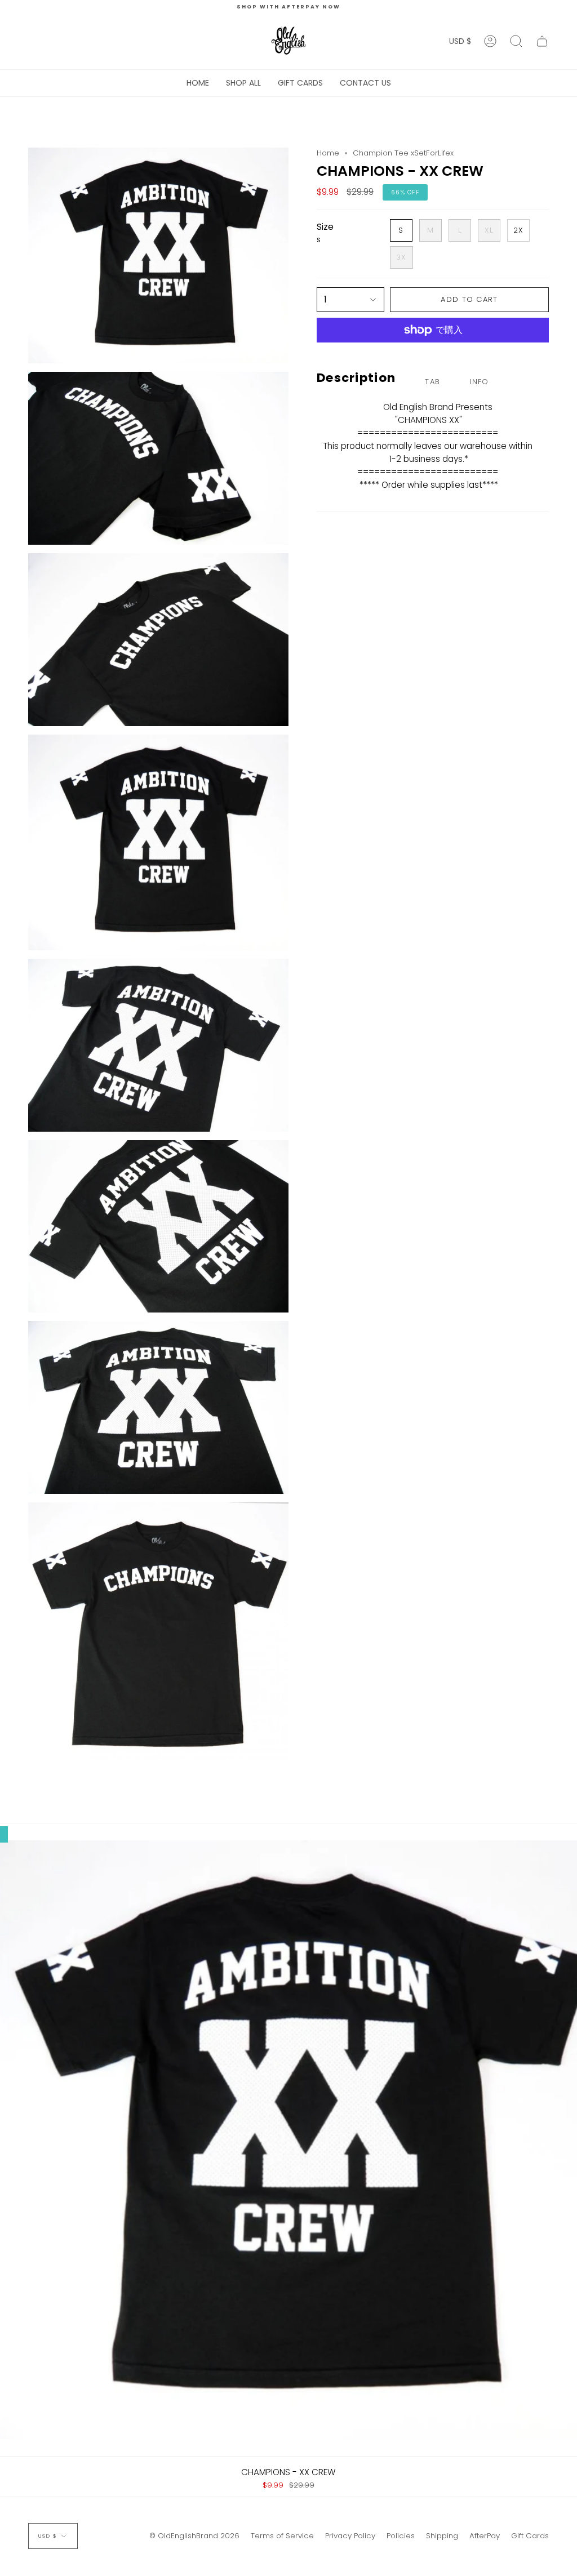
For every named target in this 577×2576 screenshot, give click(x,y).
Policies (401, 2536)
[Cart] (542, 41)
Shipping (442, 2536)
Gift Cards (530, 2536)
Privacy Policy (350, 2536)
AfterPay (485, 2536)
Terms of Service (282, 2536)
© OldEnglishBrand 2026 (194, 2536)
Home (328, 153)
